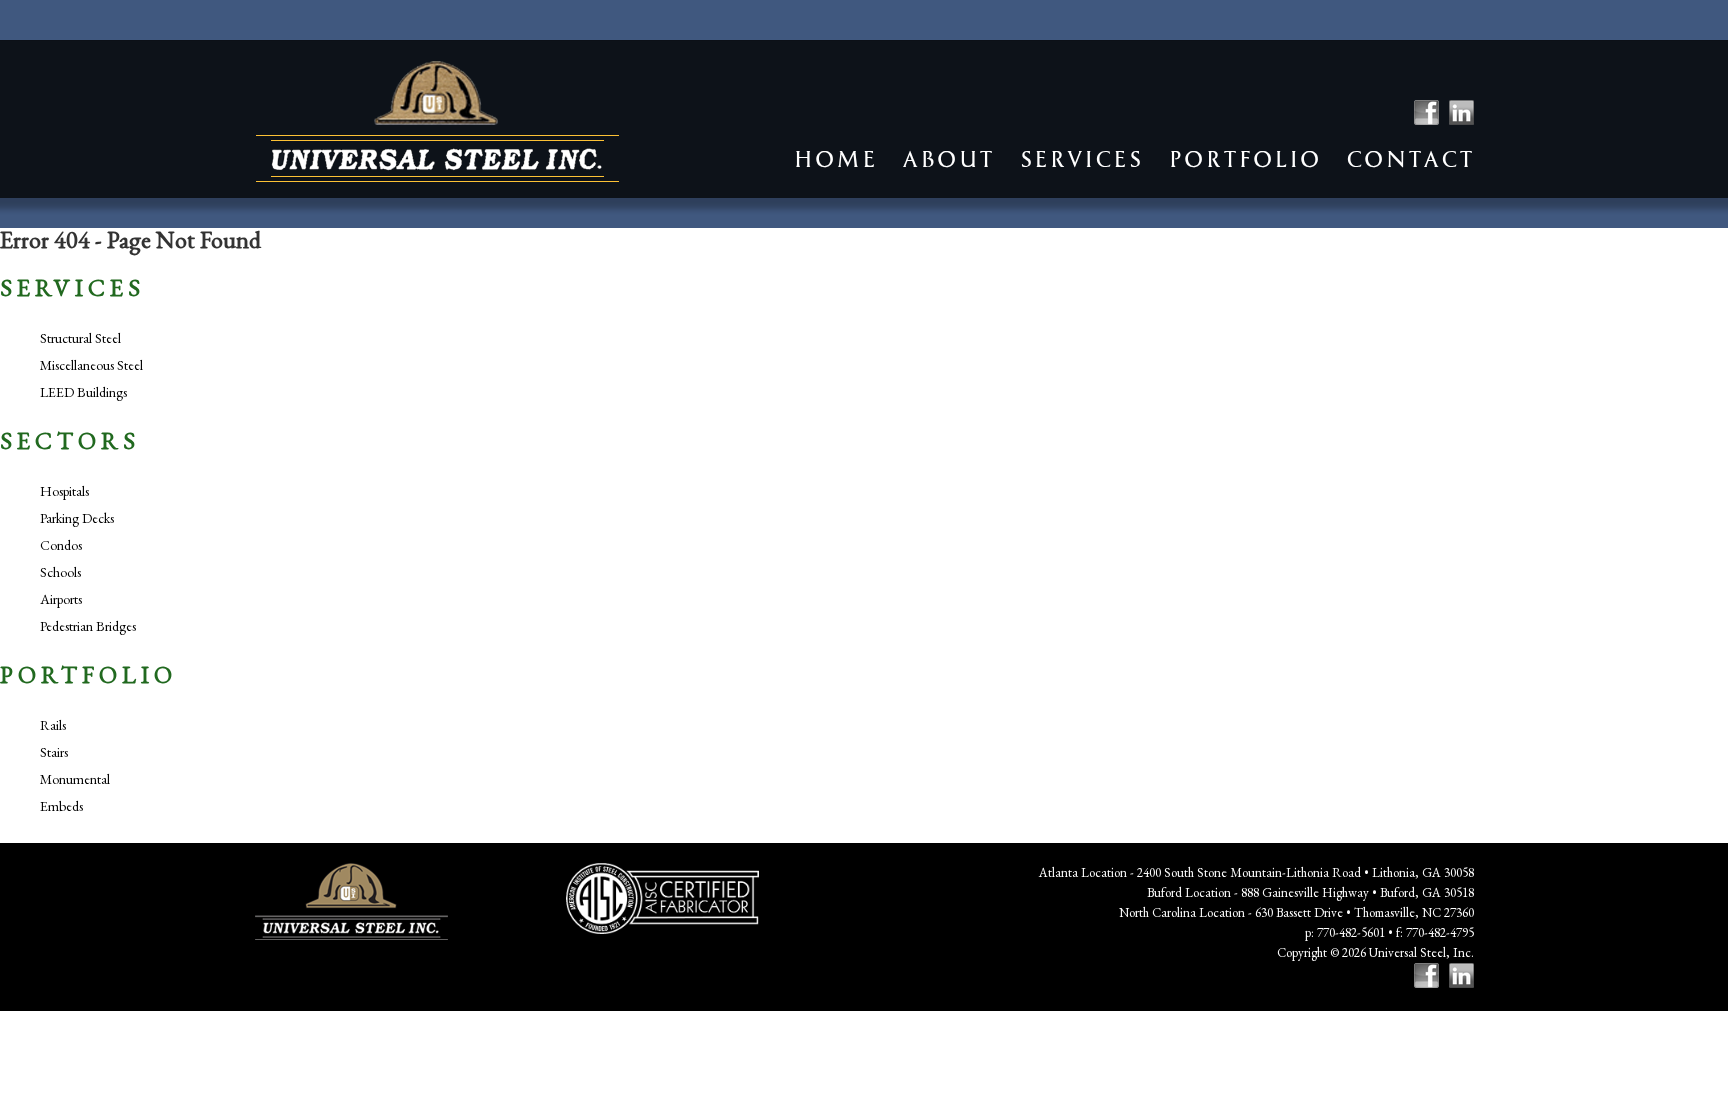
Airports (61, 599)
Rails (53, 725)
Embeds (61, 806)
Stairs (54, 752)
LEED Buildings (83, 392)
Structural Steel (80, 338)
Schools (60, 572)
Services (1081, 159)
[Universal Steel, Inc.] (437, 121)
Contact (1410, 159)
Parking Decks (77, 518)
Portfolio (1244, 159)
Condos (61, 545)
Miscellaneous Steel (91, 365)
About (948, 159)
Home (835, 159)
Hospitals (64, 491)
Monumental (75, 779)
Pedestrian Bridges (88, 626)
